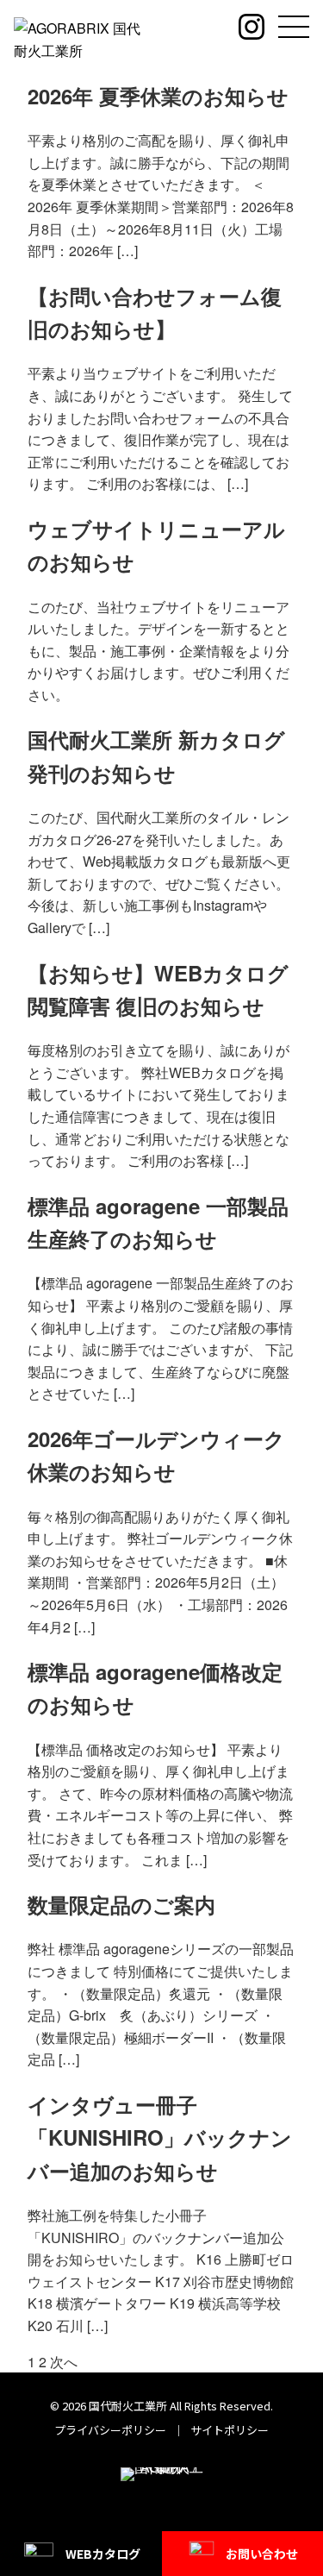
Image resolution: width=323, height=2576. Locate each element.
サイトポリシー (230, 2430)
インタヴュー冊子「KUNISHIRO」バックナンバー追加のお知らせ (160, 2137)
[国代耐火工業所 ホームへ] (162, 2485)
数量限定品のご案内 (121, 1904)
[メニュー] (294, 27)
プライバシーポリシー (110, 2430)
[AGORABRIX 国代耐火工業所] (81, 38)
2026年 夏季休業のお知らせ (158, 96)
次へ (64, 2362)
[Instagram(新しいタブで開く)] (252, 27)
